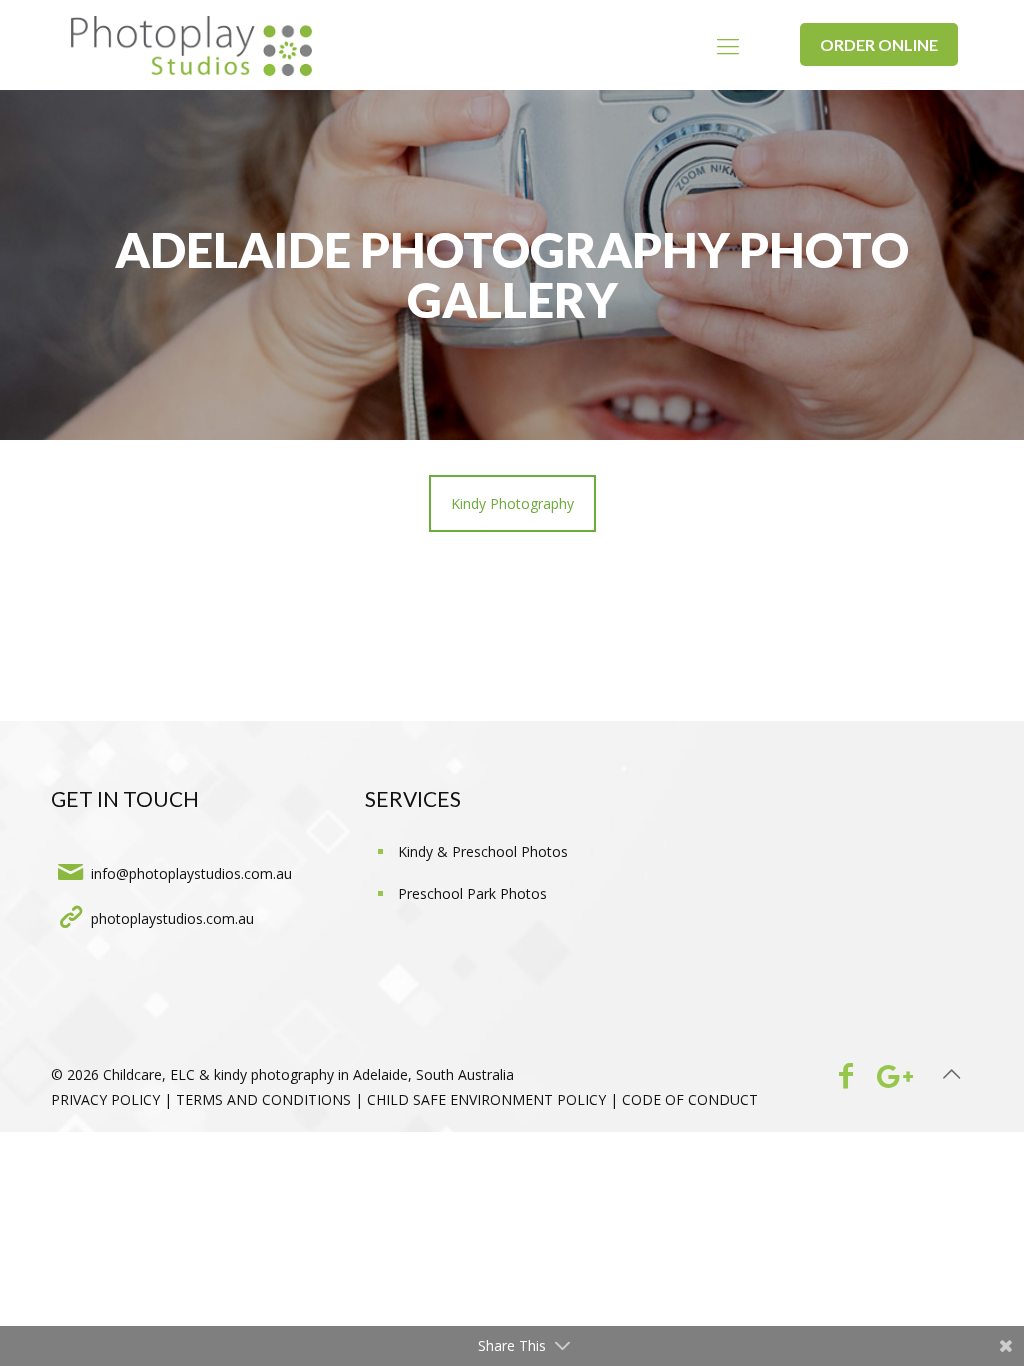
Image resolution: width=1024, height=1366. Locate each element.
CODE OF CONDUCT (690, 1099)
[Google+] (890, 1075)
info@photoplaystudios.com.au (191, 873)
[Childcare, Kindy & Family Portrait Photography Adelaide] (191, 45)
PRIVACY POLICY (105, 1099)
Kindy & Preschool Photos (483, 851)
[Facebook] (845, 1075)
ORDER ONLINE (879, 44)
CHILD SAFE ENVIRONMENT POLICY (486, 1099)
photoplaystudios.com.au (172, 918)
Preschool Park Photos (472, 893)
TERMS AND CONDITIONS (263, 1099)
